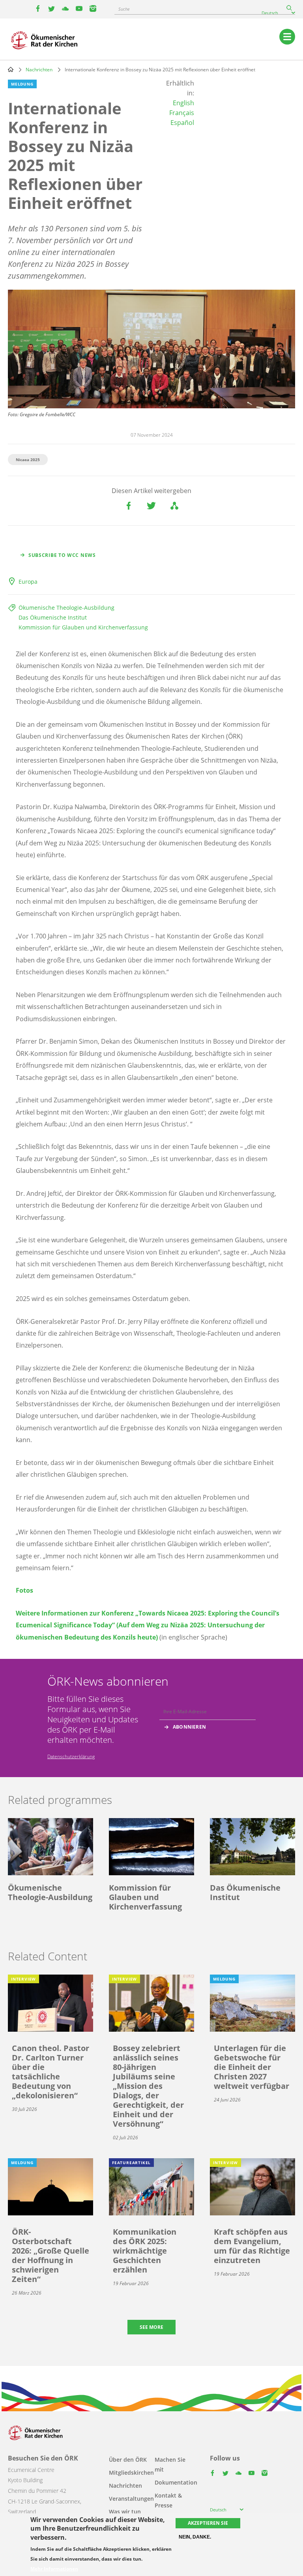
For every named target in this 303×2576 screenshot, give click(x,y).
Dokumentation (176, 2482)
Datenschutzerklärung (71, 1756)
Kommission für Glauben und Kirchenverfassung (83, 627)
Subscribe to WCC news (62, 555)
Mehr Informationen (54, 2569)
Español (182, 123)
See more (151, 2327)
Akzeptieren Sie (208, 2523)
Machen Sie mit (170, 2464)
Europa (28, 582)
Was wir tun (125, 2512)
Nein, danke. (195, 2537)
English (183, 103)
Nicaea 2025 (28, 460)
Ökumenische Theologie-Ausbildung (66, 608)
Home (11, 69)
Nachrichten (39, 70)
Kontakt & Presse (168, 2500)
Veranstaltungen (131, 2499)
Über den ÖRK (128, 2460)
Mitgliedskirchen (131, 2473)
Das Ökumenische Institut (53, 617)
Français (182, 113)
